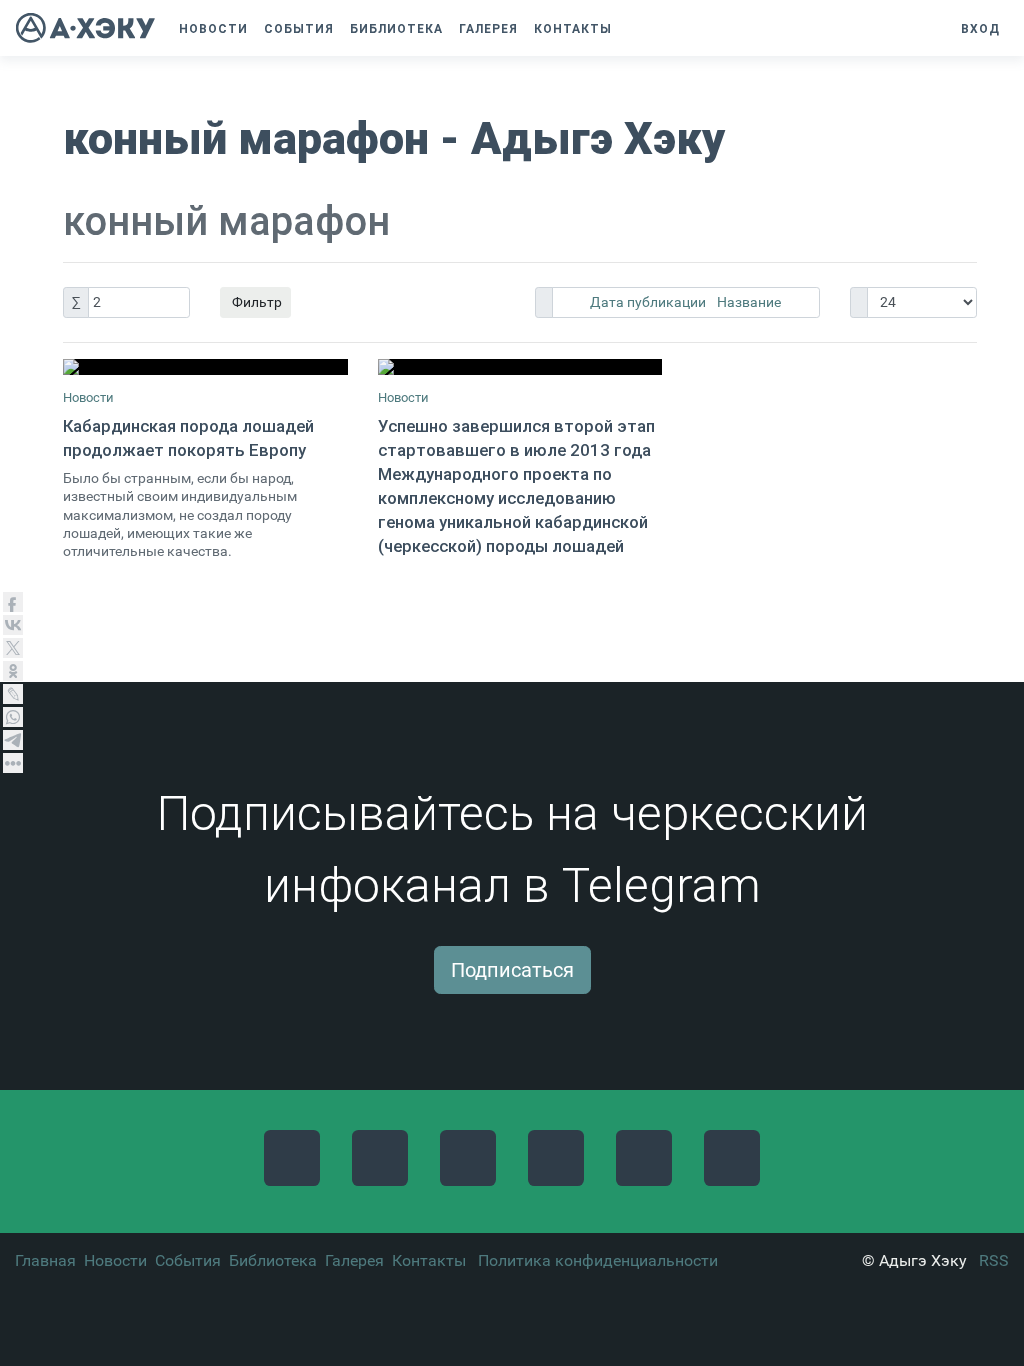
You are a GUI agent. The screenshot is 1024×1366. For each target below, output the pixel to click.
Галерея (354, 1260)
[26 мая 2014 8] (520, 367)
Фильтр (255, 302)
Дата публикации (649, 302)
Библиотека (273, 1260)
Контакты (429, 1260)
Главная (45, 1260)
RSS (994, 1260)
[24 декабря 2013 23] (205, 367)
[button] (630, 29)
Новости (88, 397)
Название (749, 302)
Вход (980, 29)
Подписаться (512, 970)
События (188, 1260)
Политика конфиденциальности (598, 1260)
